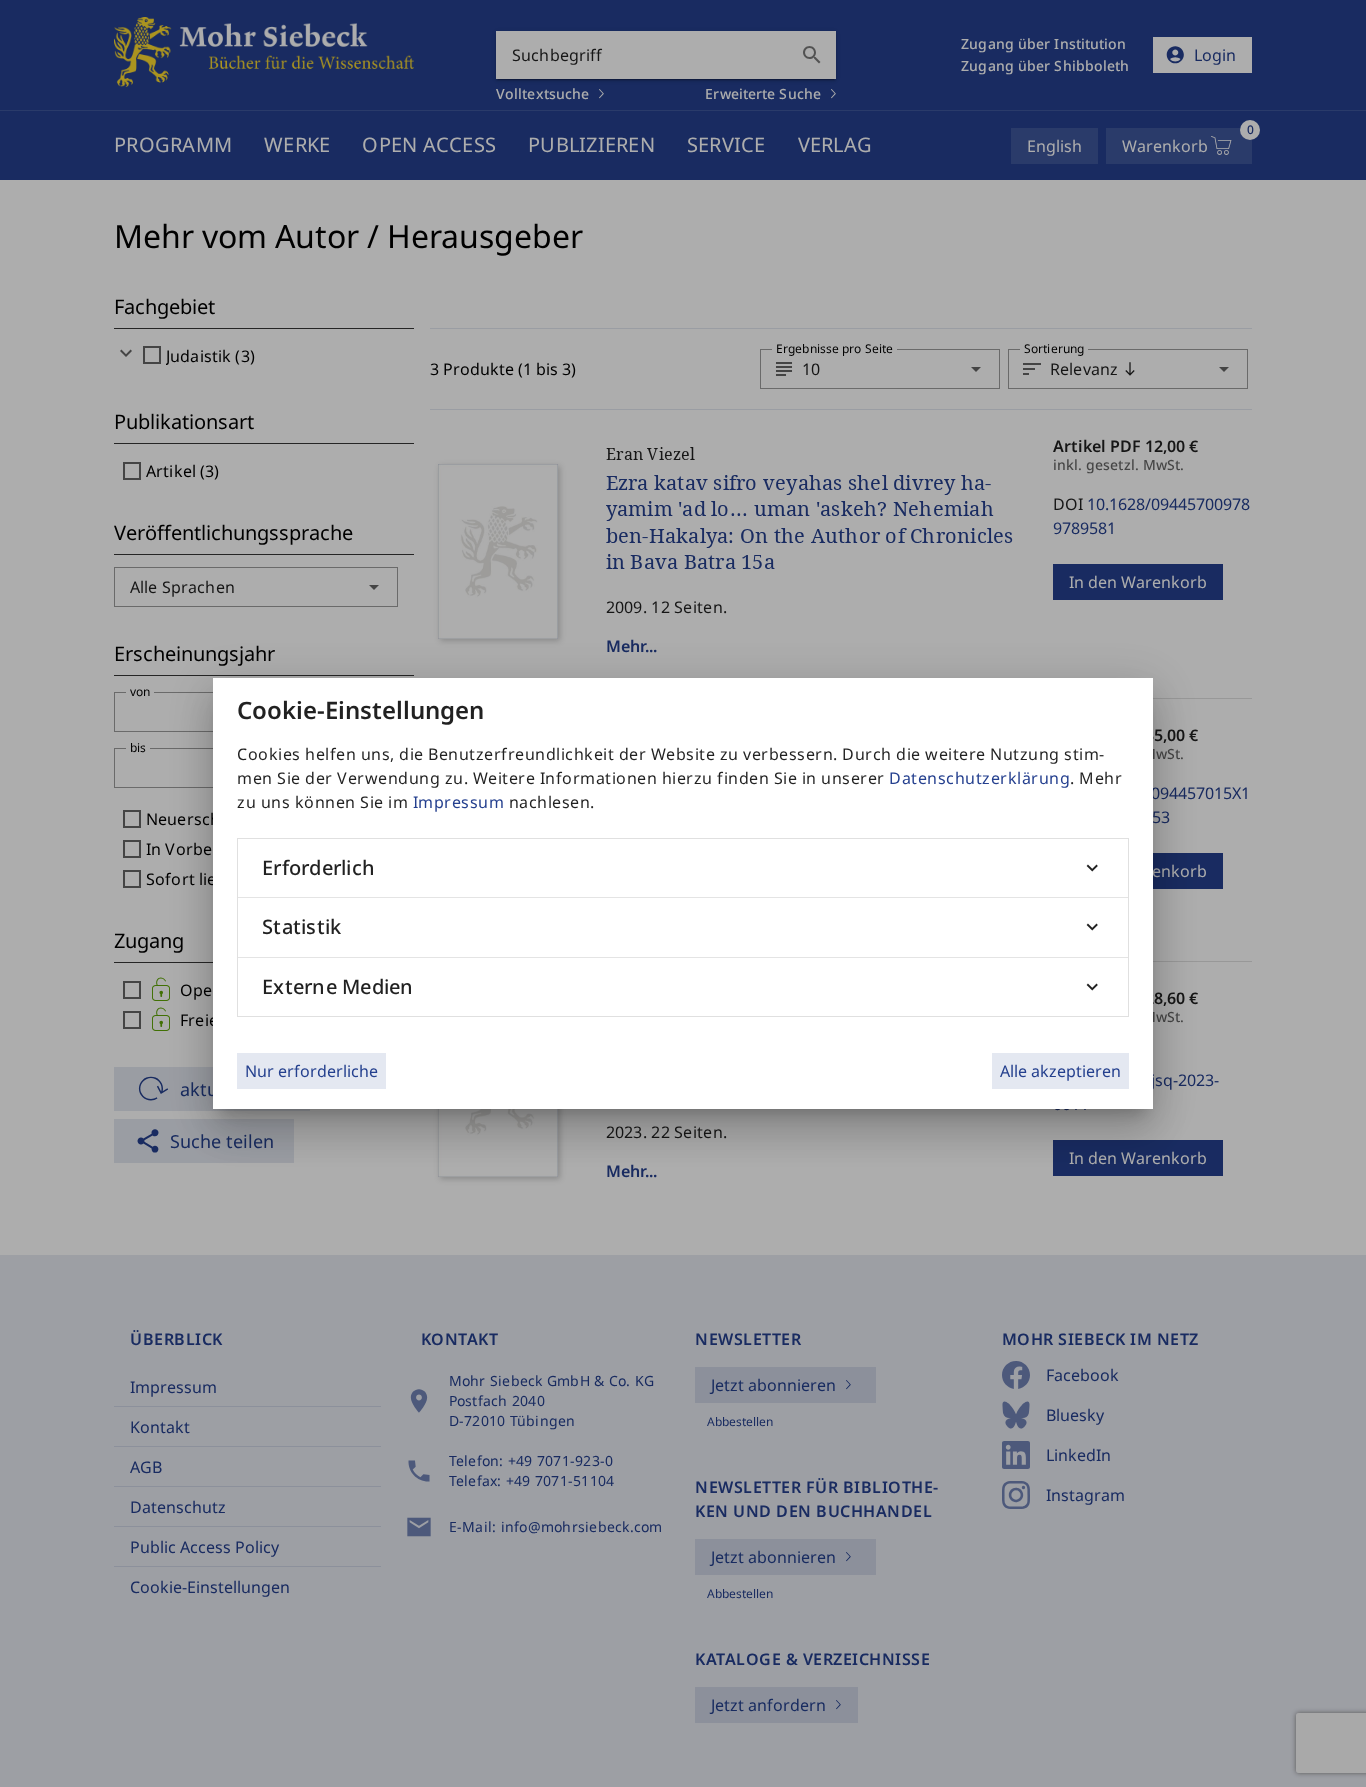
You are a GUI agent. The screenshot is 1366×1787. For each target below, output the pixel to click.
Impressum (459, 802)
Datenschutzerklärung (979, 778)
